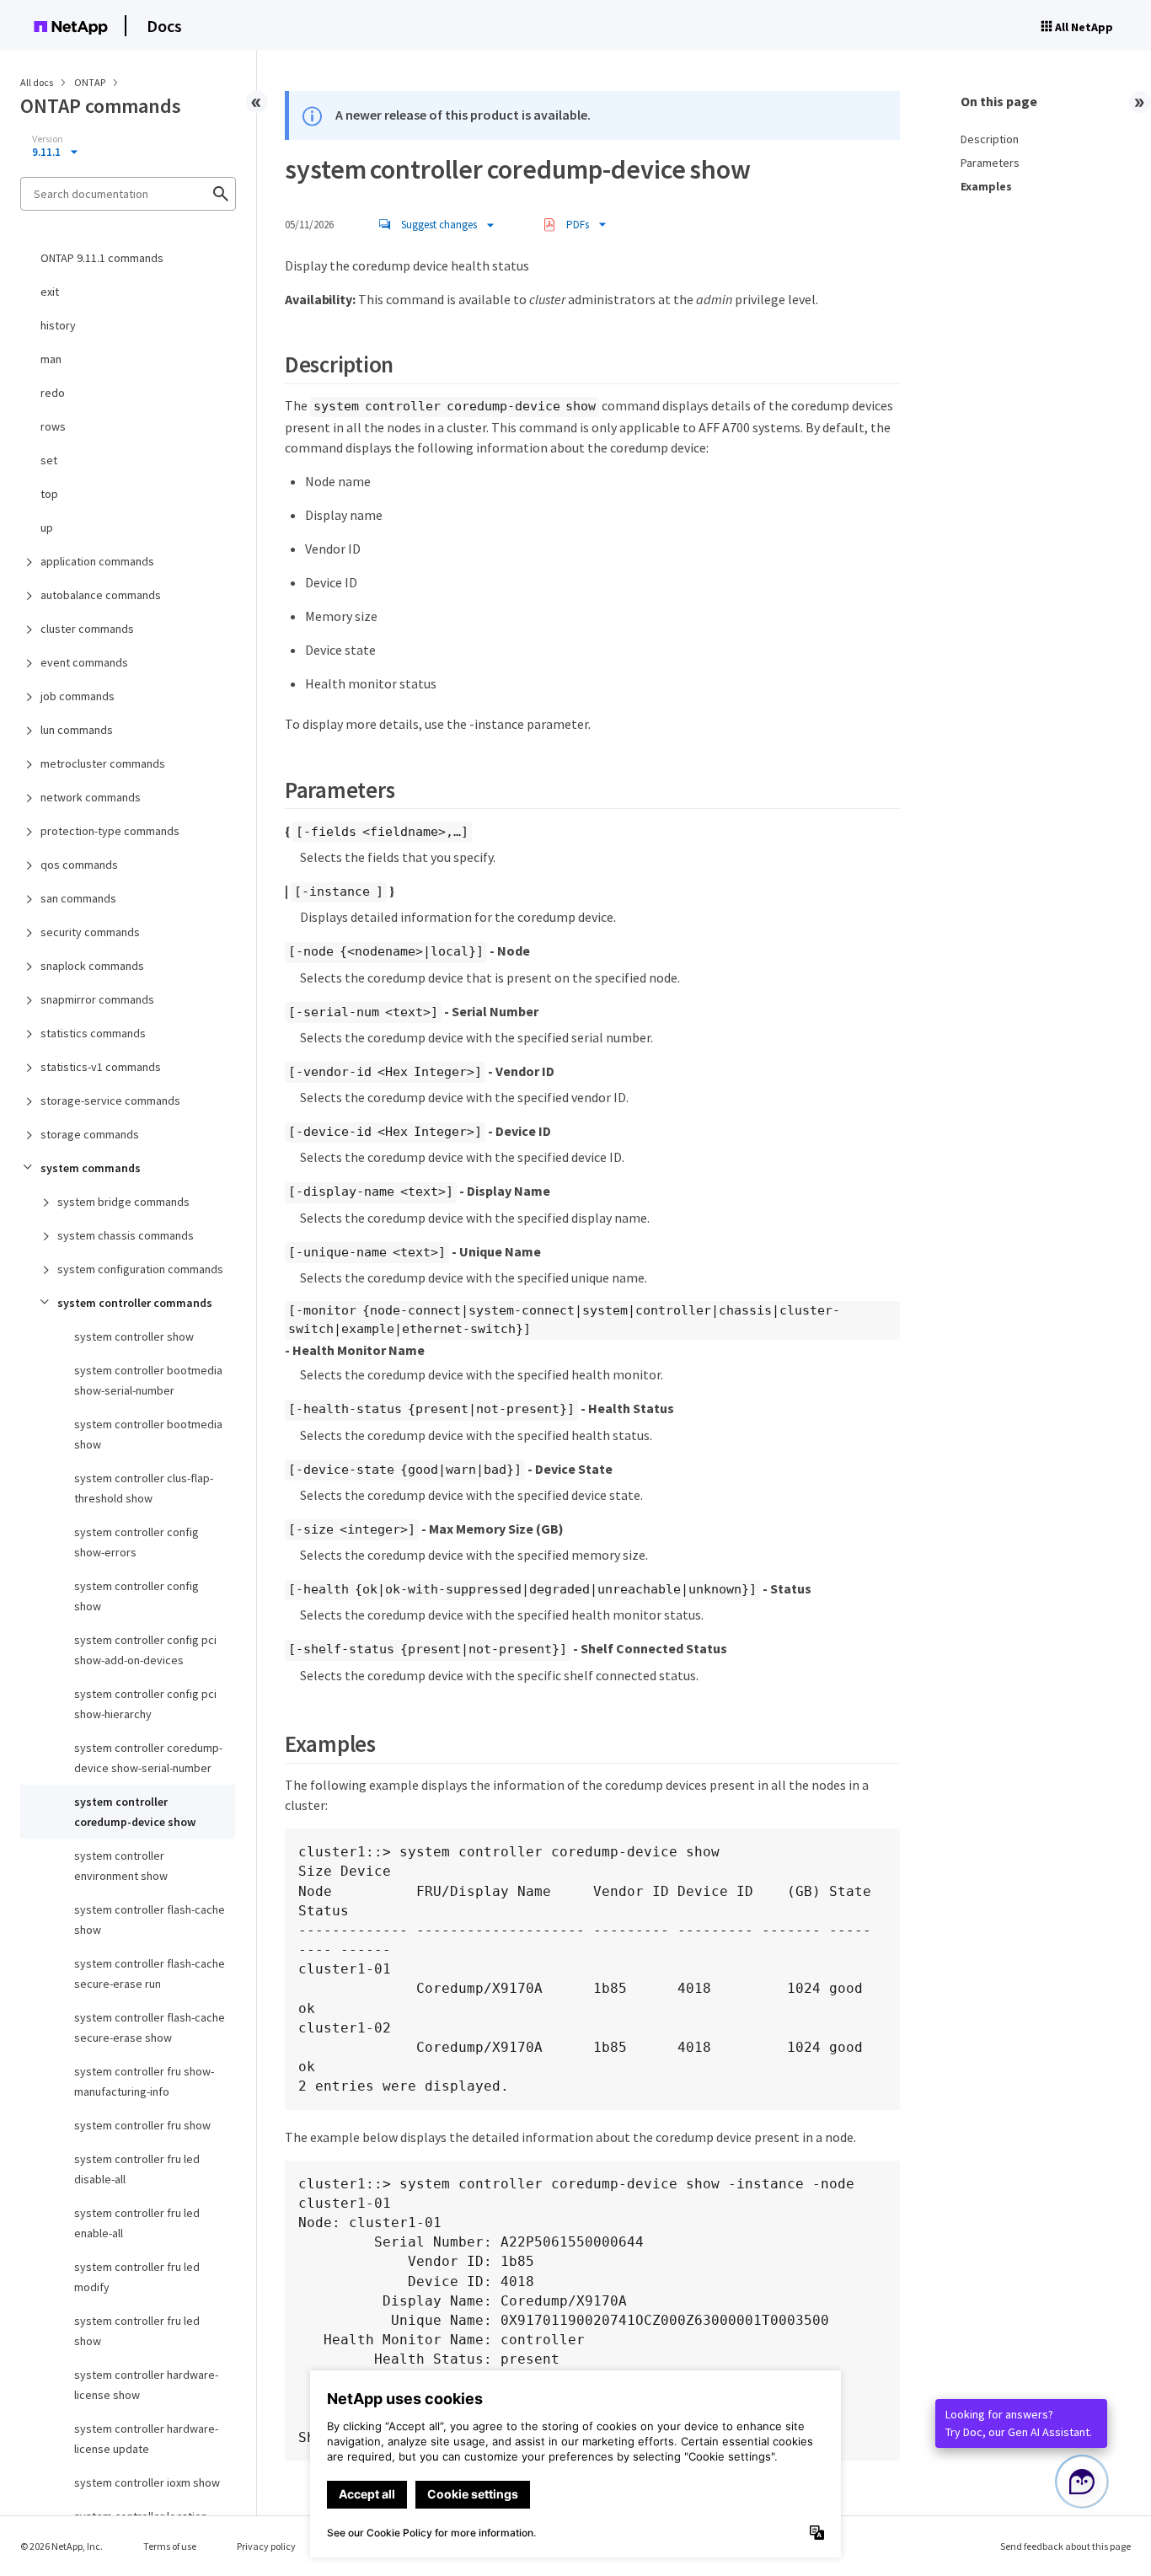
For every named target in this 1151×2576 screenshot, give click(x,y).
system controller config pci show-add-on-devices (145, 1650)
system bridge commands (123, 1202)
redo (53, 393)
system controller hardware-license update (146, 2439)
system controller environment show (121, 1866)
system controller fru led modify (137, 2277)
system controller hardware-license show (146, 2385)
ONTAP (91, 82)
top (49, 494)
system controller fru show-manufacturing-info (144, 2081)
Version (48, 139)
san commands (78, 898)
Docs (164, 26)
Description (990, 139)
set (49, 460)
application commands (97, 561)
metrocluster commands (103, 763)
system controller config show (137, 1596)
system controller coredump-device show (135, 1812)
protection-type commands (110, 831)
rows (53, 426)
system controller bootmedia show (148, 1434)
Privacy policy (266, 2546)
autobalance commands (101, 595)
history (58, 325)
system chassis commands (126, 1235)
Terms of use (170, 2546)
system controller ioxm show (147, 2482)
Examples (986, 186)
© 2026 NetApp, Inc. (62, 2546)
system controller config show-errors (137, 1542)
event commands (84, 662)
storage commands (90, 1134)
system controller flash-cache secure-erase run (150, 1974)
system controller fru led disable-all (137, 2169)
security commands (90, 932)
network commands (91, 797)
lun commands (77, 730)
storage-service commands (110, 1101)
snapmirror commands (97, 999)
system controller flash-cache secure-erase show (150, 2027)
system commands (91, 1168)
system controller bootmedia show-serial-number (148, 1380)
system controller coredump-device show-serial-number (148, 1758)
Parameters (990, 163)
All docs (37, 82)
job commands (78, 696)
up (47, 528)
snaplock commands (92, 966)
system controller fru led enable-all (137, 2223)
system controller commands (135, 1303)
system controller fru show (142, 2125)
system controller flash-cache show (150, 1920)
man (51, 359)
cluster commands (87, 629)
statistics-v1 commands (101, 1067)
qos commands (79, 865)
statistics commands (93, 1033)
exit (50, 292)
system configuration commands (140, 1269)
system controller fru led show (137, 2331)
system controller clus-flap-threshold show (144, 1488)
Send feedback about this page (1065, 2546)
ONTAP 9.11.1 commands (102, 258)
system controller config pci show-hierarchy (145, 1704)
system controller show (134, 1336)
